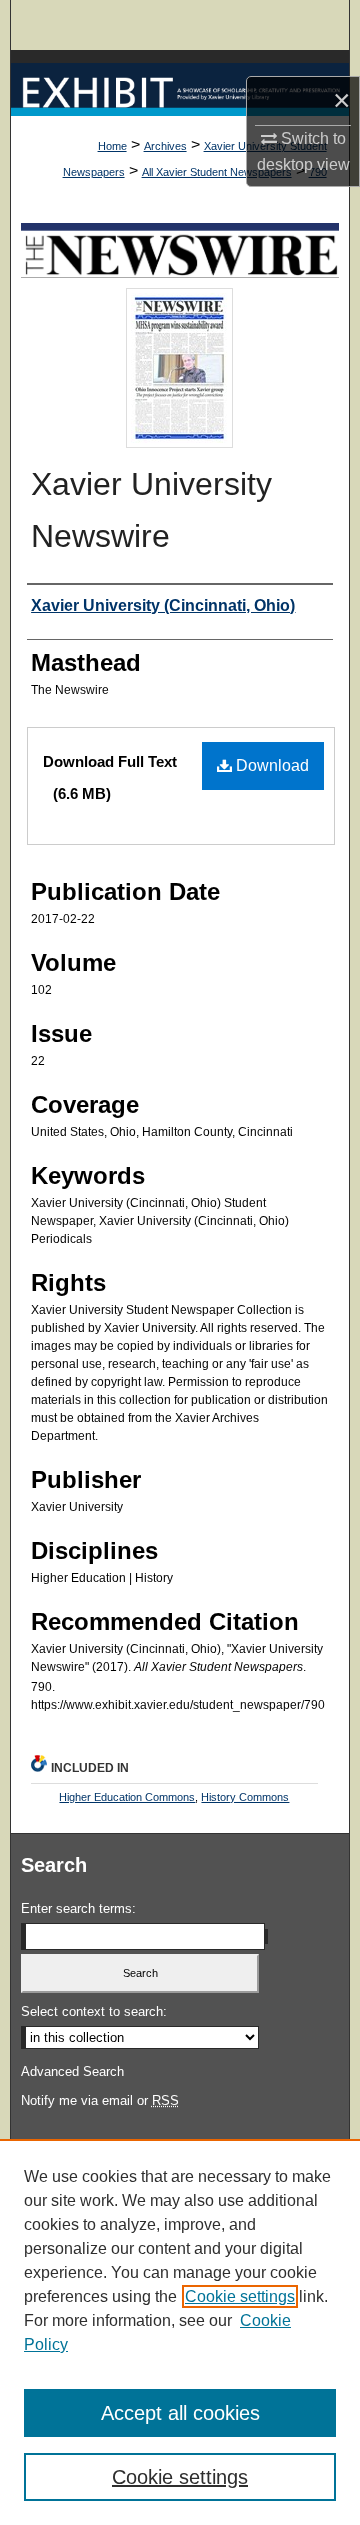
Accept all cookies (180, 2413)
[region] (180, 2332)
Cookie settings (240, 2296)
